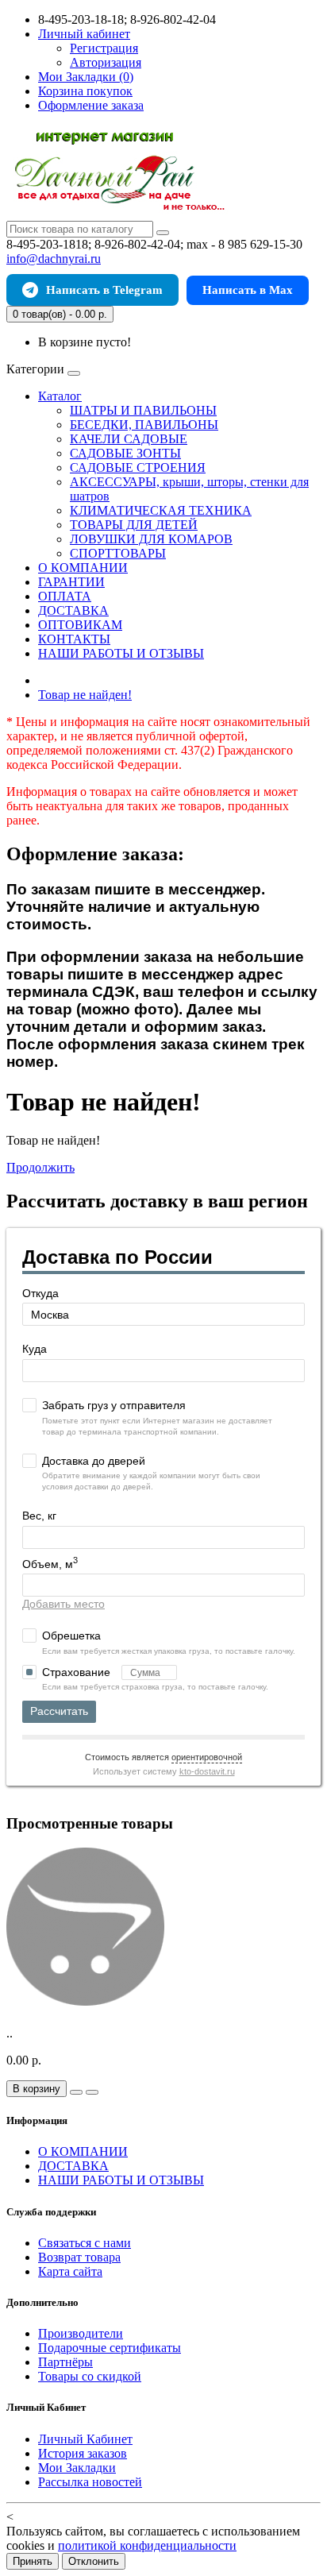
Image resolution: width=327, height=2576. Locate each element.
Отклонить (94, 2561)
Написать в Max (248, 290)
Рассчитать (59, 1711)
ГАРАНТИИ (71, 582)
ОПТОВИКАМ (80, 625)
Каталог (60, 396)
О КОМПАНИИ (83, 568)
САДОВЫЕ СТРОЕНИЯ (138, 467)
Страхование (78, 1672)
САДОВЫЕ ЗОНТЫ (125, 453)
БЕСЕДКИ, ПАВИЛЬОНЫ (144, 425)
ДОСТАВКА (73, 610)
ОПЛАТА (65, 596)
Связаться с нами (85, 2243)
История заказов (83, 2453)
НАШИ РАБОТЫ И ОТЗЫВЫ (121, 653)
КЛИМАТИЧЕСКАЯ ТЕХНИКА (161, 510)
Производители (81, 2333)
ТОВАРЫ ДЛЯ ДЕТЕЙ (134, 525)
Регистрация (104, 48)
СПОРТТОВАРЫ (118, 553)
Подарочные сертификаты (110, 2348)
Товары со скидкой (90, 2376)
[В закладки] (76, 2092)
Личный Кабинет (85, 2439)
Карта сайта (70, 2271)
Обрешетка (71, 1636)
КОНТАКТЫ (74, 639)
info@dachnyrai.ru (54, 259)
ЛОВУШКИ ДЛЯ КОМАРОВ (151, 539)
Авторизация (106, 62)
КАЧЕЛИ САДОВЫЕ (129, 439)
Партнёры (65, 2362)
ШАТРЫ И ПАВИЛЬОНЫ (143, 410)
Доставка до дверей (94, 1461)
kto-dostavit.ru (207, 1771)
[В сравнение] (92, 2092)
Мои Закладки (77, 2468)
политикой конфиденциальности (147, 2545)
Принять (33, 2561)
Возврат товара (79, 2257)
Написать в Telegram (104, 290)
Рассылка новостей (90, 2482)
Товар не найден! (85, 695)
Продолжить (40, 1167)
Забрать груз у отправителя (114, 1405)
